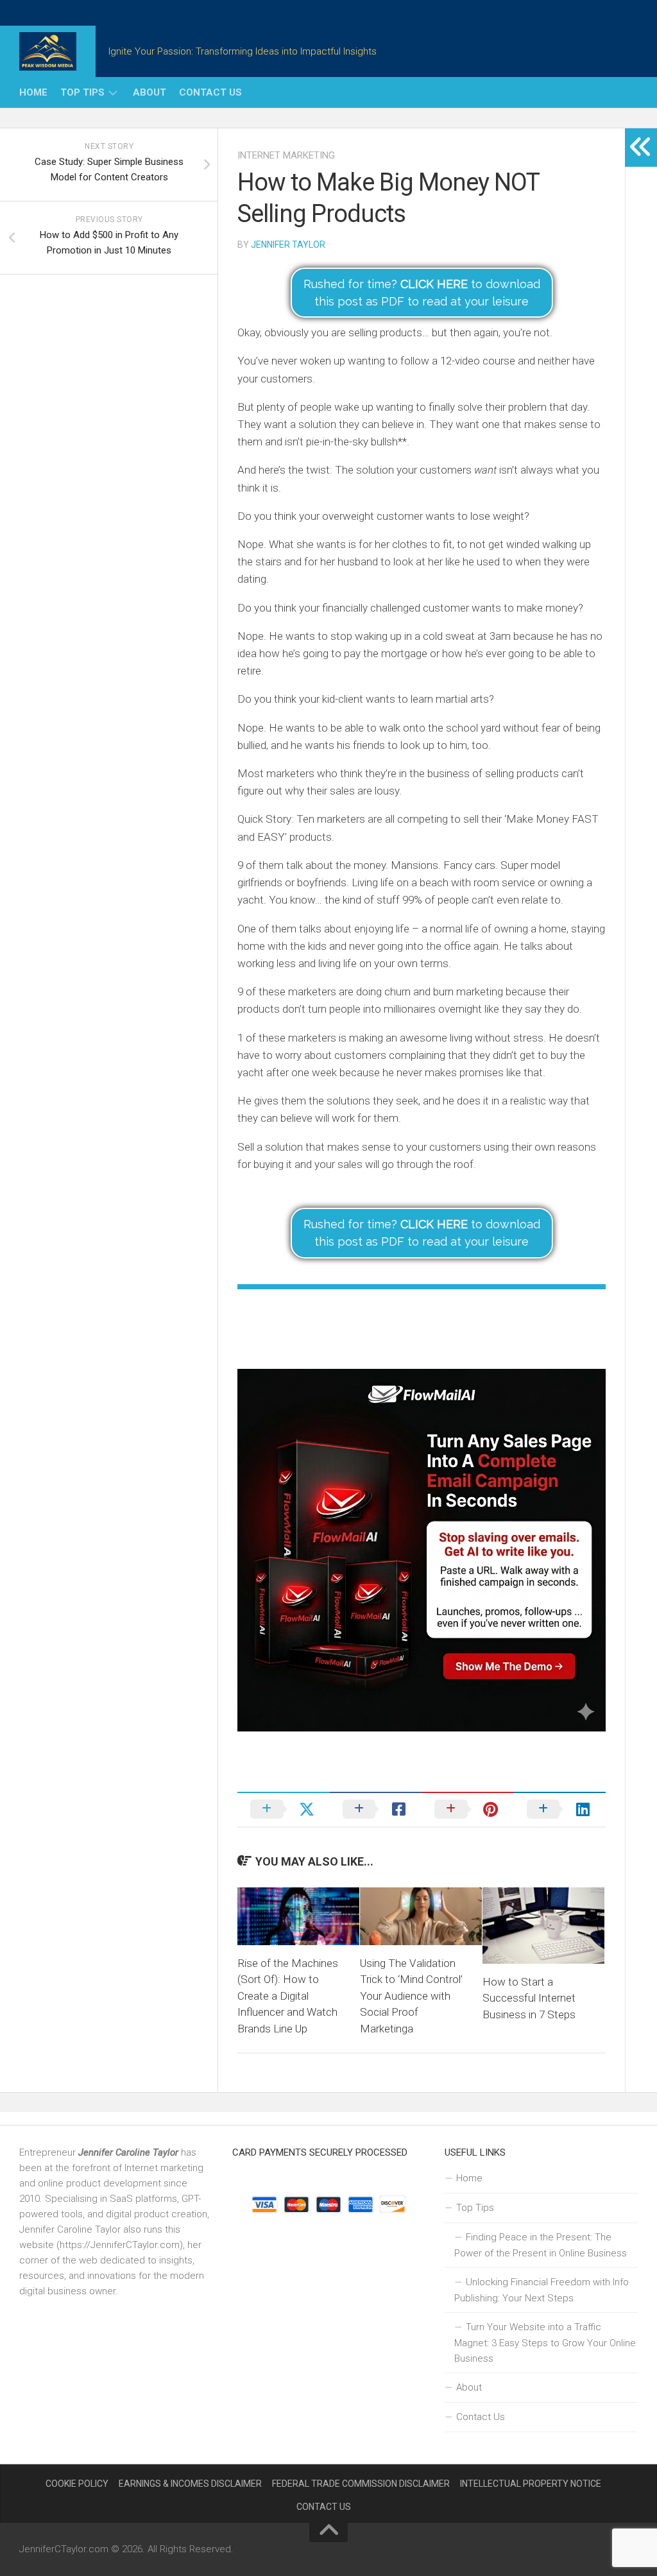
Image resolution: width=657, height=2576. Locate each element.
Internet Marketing (286, 155)
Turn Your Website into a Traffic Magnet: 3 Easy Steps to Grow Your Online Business (545, 2343)
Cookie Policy (77, 2484)
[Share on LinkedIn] (560, 1809)
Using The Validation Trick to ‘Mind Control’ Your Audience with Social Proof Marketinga (411, 1996)
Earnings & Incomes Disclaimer (190, 2484)
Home (33, 92)
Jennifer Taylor (288, 245)
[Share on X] (284, 1809)
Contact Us (210, 92)
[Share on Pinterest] (468, 1809)
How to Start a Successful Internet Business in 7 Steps (529, 1998)
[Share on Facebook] (376, 1809)
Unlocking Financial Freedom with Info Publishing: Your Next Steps (542, 2290)
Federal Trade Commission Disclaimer (361, 2484)
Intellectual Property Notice (531, 2484)
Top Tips (82, 92)
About (149, 92)
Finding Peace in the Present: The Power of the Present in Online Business (541, 2245)
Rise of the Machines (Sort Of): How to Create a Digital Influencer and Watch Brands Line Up (288, 1996)
